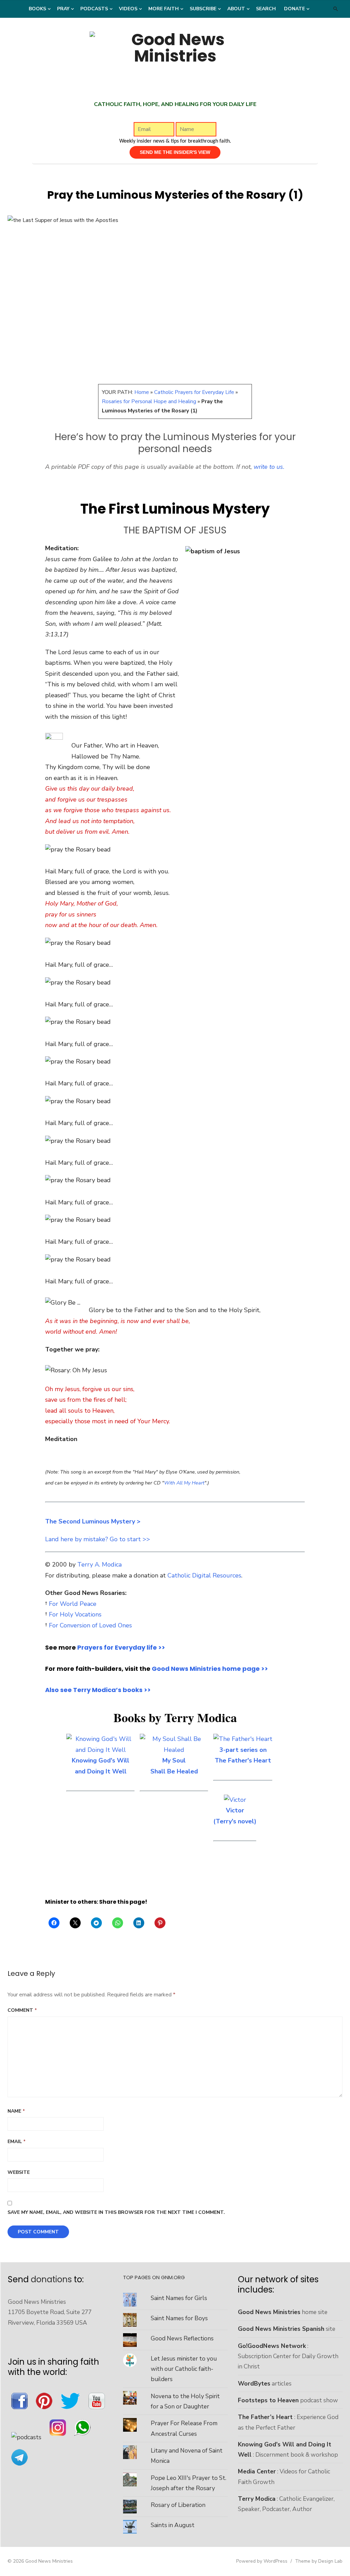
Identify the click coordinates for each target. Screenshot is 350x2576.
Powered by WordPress (262, 2561)
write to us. (269, 467)
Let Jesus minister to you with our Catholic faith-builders (184, 2369)
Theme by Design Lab (319, 2561)
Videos (128, 9)
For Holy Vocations (75, 1614)
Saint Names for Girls (179, 2298)
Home (142, 392)
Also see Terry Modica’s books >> (98, 1690)
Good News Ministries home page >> (210, 1669)
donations (51, 2279)
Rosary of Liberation (178, 2505)
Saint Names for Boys (179, 2318)
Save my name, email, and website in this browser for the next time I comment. (116, 2212)
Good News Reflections (182, 2338)
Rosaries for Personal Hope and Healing (149, 401)
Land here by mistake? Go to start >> (98, 1539)
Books (37, 9)
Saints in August (173, 2525)
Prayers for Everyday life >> (121, 1647)
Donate (294, 9)
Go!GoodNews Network (272, 2346)
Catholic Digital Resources (204, 1575)
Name (16, 2111)
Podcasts (94, 9)
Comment (22, 2010)
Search (266, 9)
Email (17, 2142)
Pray (63, 9)
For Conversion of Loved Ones (90, 1625)
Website (19, 2172)
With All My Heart (184, 1483)
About (236, 9)
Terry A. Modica (99, 1564)
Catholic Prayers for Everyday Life (194, 392)
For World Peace (73, 1604)
